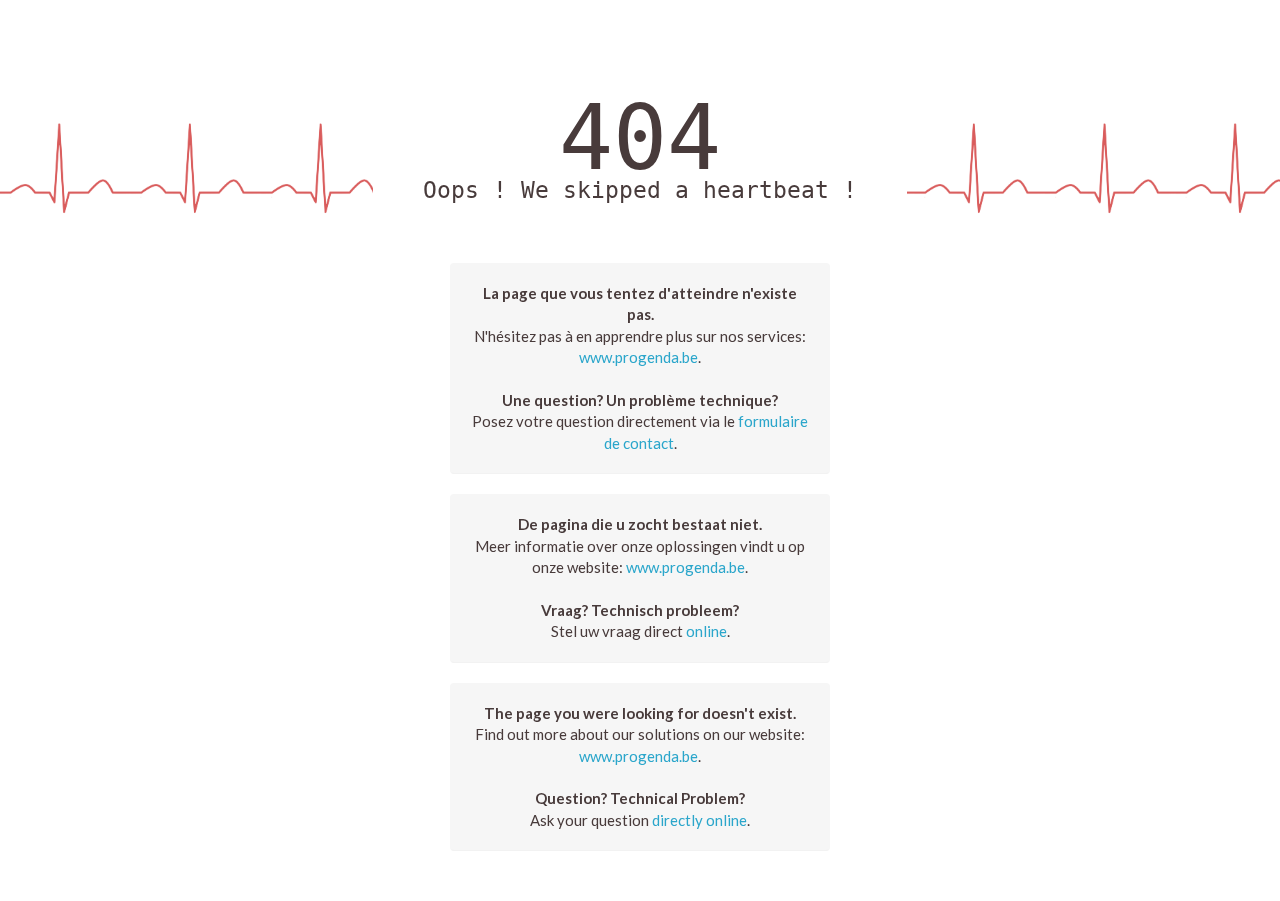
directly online (699, 820)
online (706, 631)
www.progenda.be (638, 357)
